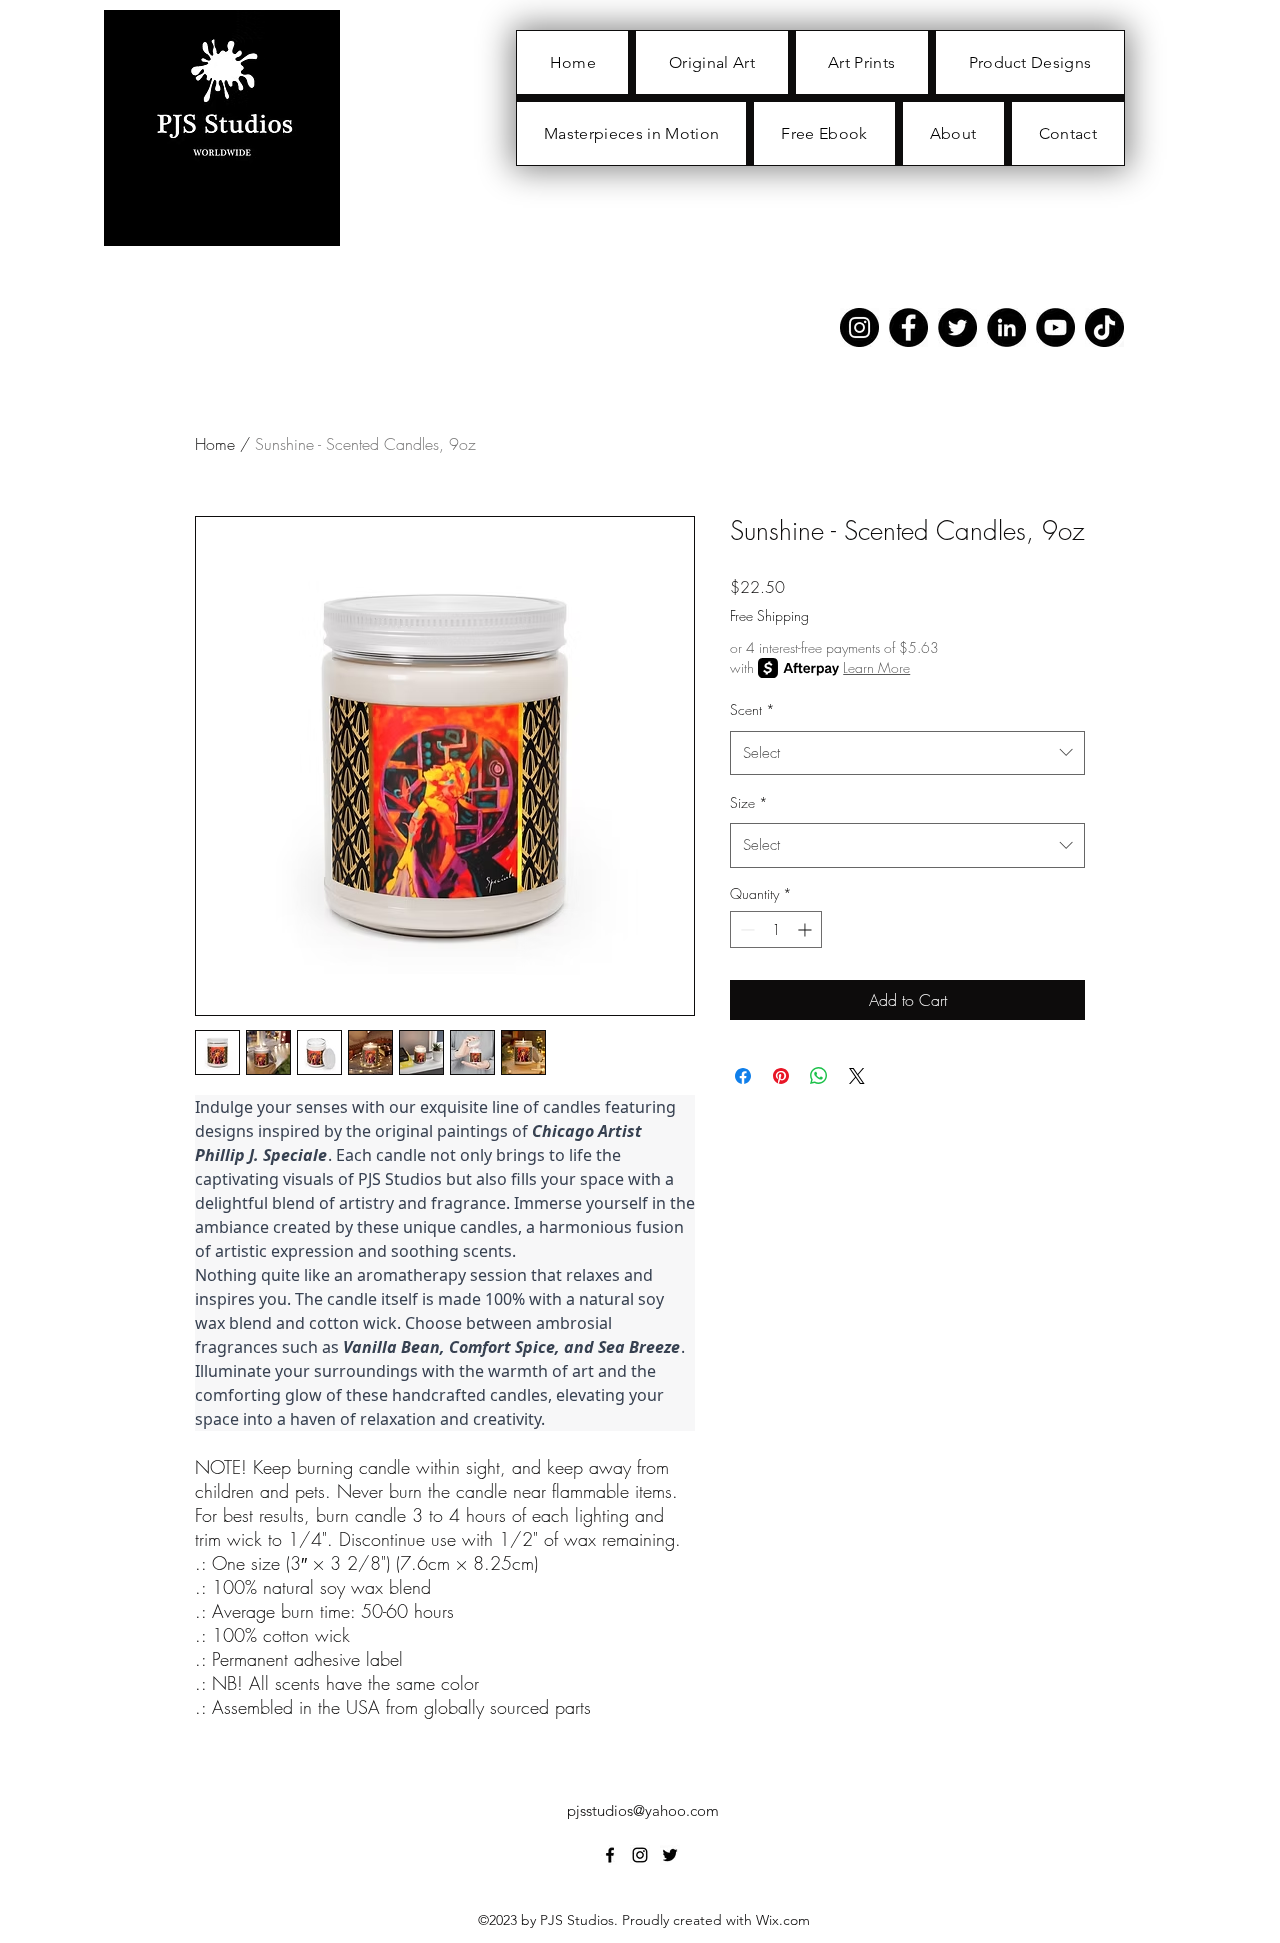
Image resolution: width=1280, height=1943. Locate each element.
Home (215, 444)
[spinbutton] (776, 929)
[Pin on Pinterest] (781, 1076)
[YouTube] (1055, 327)
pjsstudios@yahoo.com (643, 1810)
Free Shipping (769, 615)
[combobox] (907, 753)
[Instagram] (859, 327)
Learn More (876, 667)
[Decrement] (745, 929)
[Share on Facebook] (743, 1076)
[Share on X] (857, 1076)
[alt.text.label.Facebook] (610, 1855)
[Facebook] (908, 327)
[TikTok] (1104, 327)
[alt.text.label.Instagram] (640, 1855)
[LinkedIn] (1006, 327)
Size (749, 802)
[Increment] (806, 929)
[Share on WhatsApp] (819, 1076)
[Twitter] (957, 327)
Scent (752, 709)
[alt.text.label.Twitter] (670, 1855)
